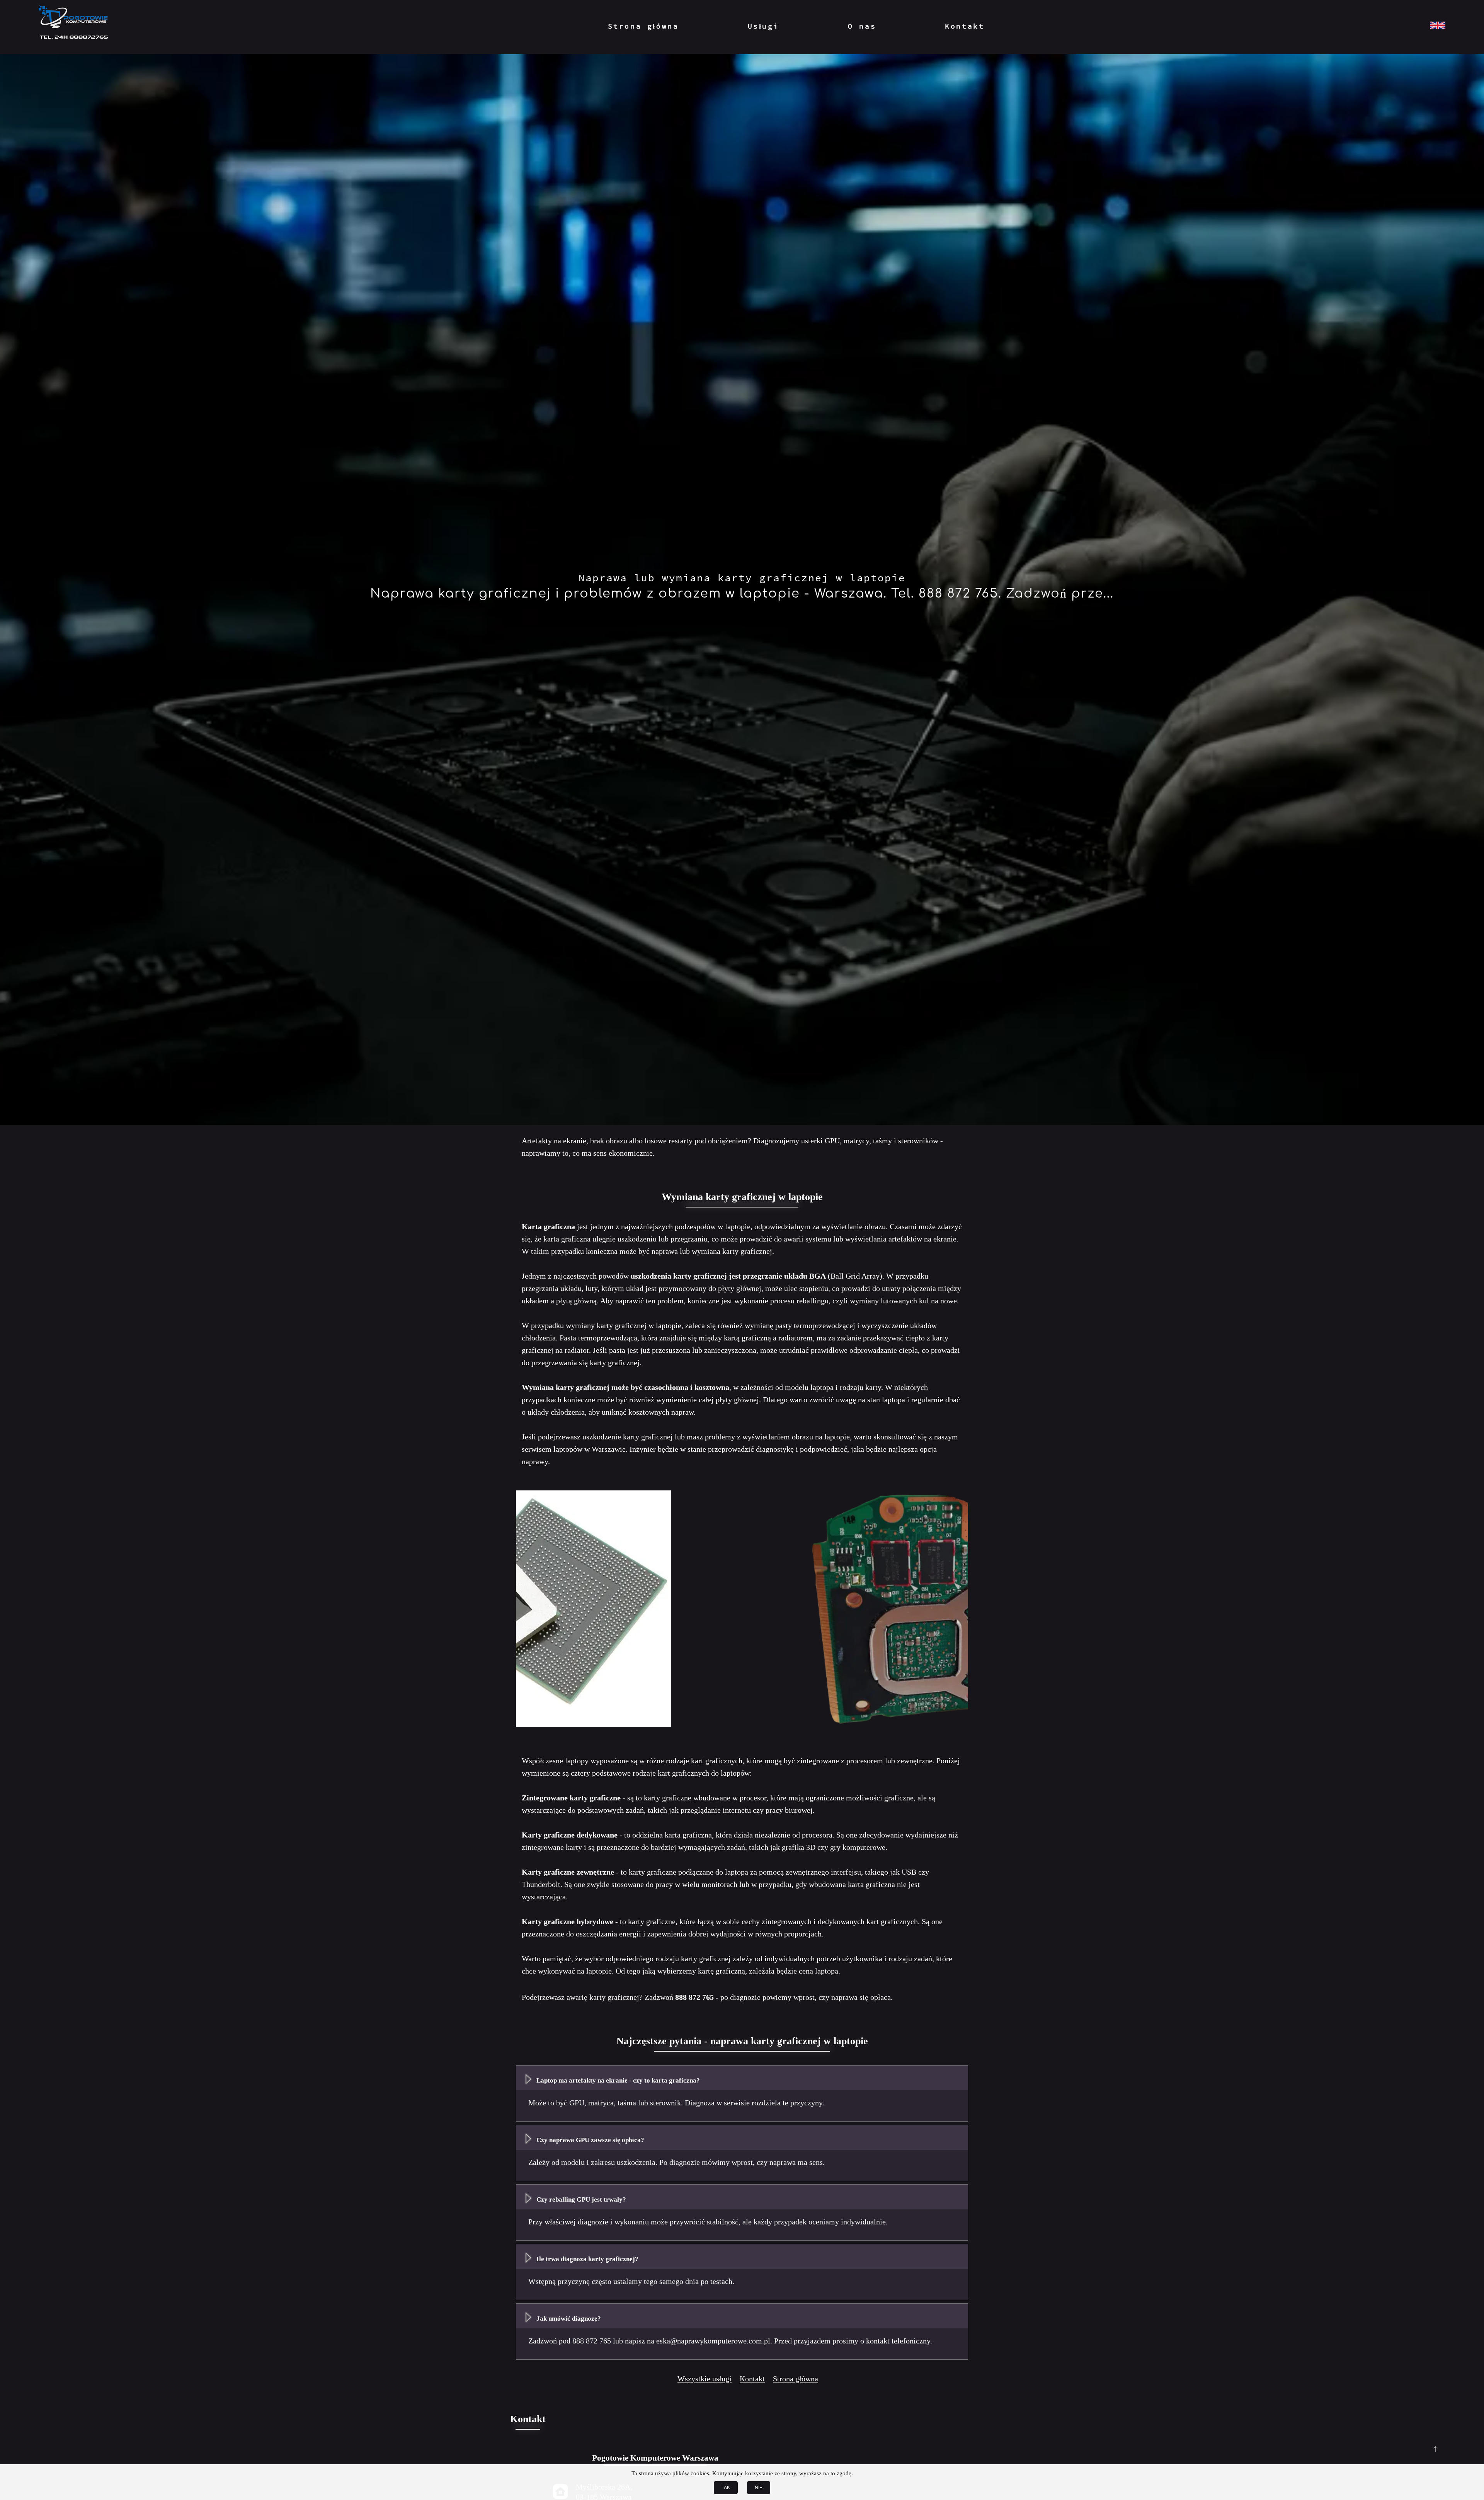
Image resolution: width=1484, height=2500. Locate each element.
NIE (759, 2488)
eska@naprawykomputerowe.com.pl (713, 2341)
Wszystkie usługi (705, 2379)
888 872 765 (694, 1997)
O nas (862, 26)
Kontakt (965, 26)
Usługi (764, 26)
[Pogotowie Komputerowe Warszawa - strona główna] (73, 26)
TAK (726, 2488)
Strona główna (643, 26)
